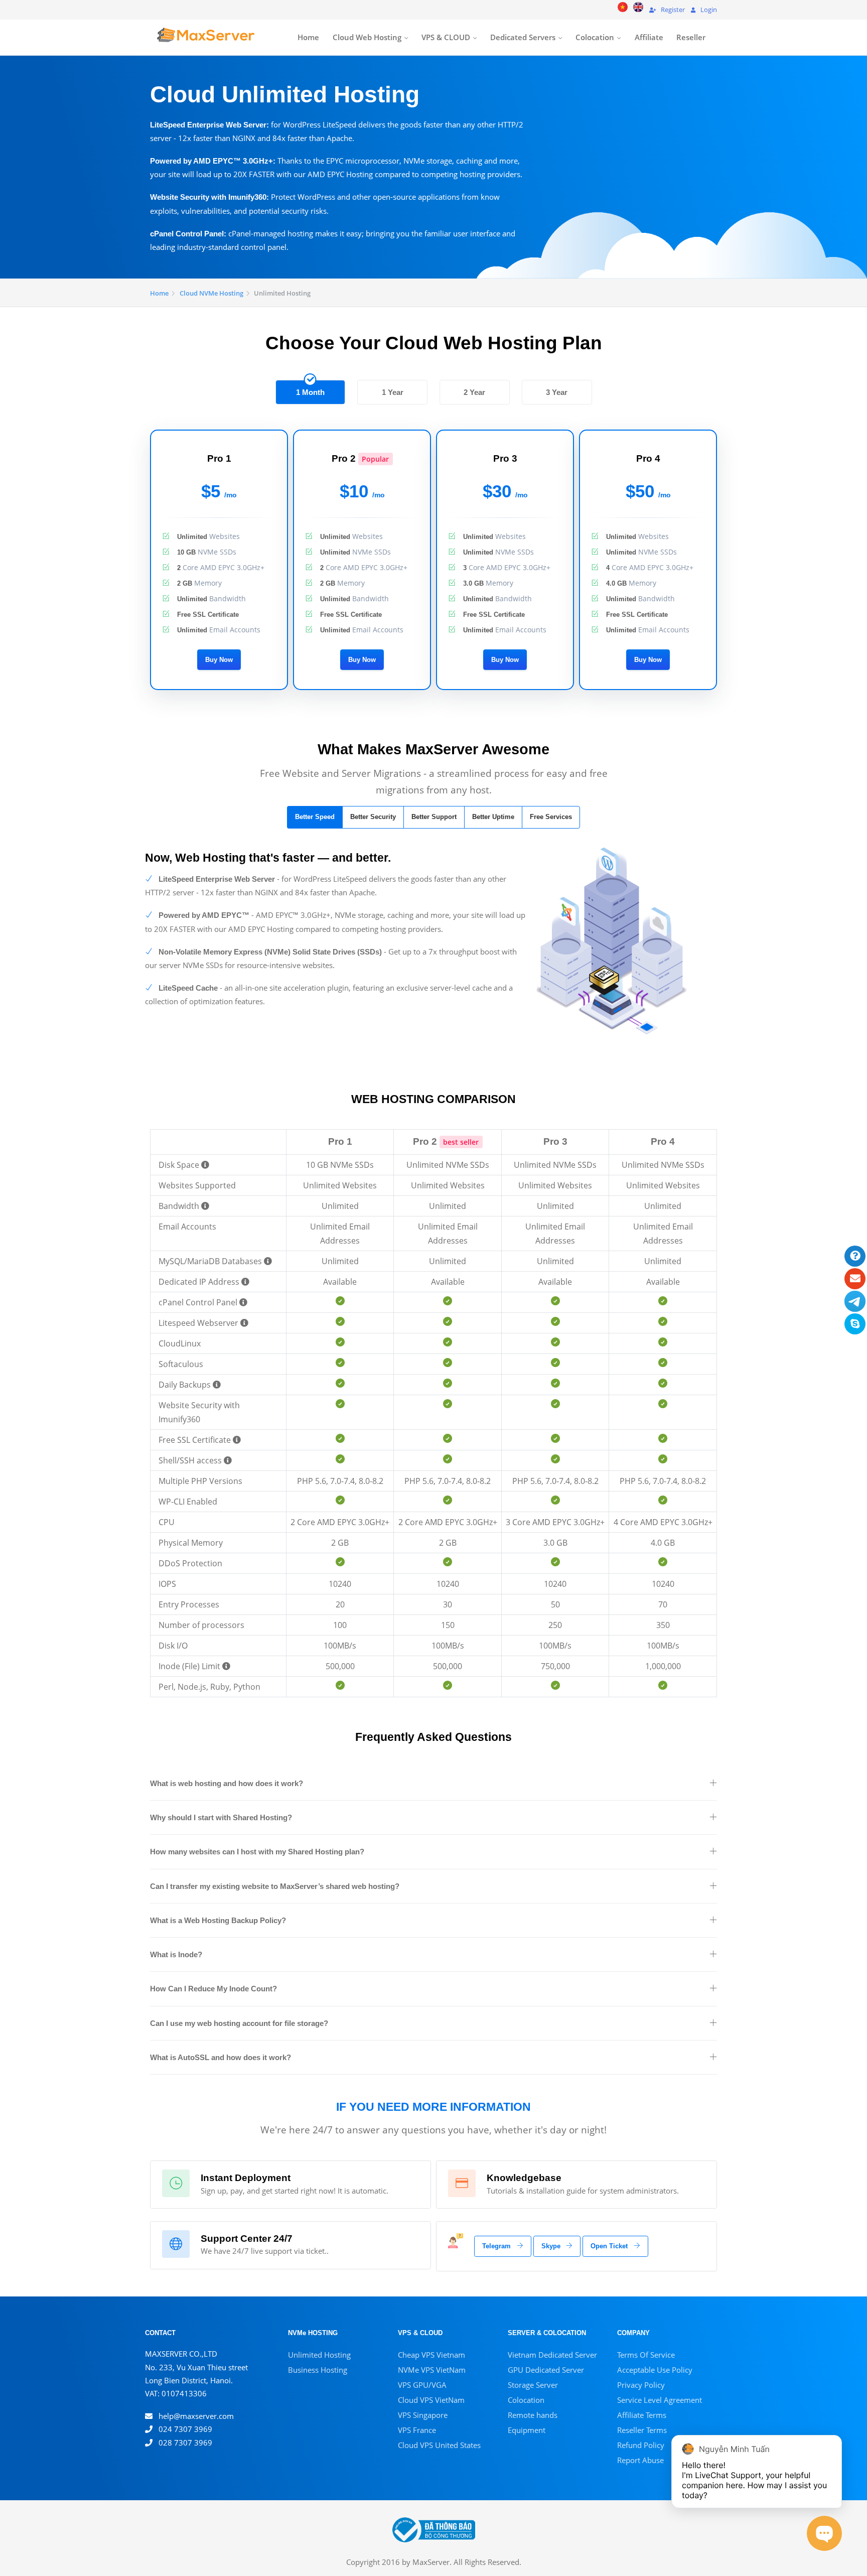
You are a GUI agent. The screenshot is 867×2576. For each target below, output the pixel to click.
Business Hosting (318, 2370)
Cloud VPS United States (439, 2445)
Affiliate (649, 37)
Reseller (691, 37)
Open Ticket (610, 2246)
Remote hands (533, 2415)
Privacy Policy (641, 2385)
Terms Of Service (646, 2355)
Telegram (497, 2246)
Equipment (527, 2430)
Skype (552, 2246)
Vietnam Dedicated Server (552, 2355)
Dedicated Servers (523, 37)
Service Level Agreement (660, 2400)
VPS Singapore (423, 2415)
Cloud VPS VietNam (431, 2400)
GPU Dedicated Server (546, 2370)
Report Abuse (640, 2460)
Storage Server (533, 2385)
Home (308, 37)
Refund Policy (641, 2445)
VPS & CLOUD (446, 37)
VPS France (417, 2430)
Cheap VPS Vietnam (431, 2355)
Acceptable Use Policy (655, 2370)
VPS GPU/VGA (422, 2385)
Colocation (595, 37)
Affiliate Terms (642, 2415)
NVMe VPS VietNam (432, 2370)
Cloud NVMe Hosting (211, 293)
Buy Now (219, 660)
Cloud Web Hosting (367, 37)
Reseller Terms (642, 2430)
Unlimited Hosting (319, 2355)
